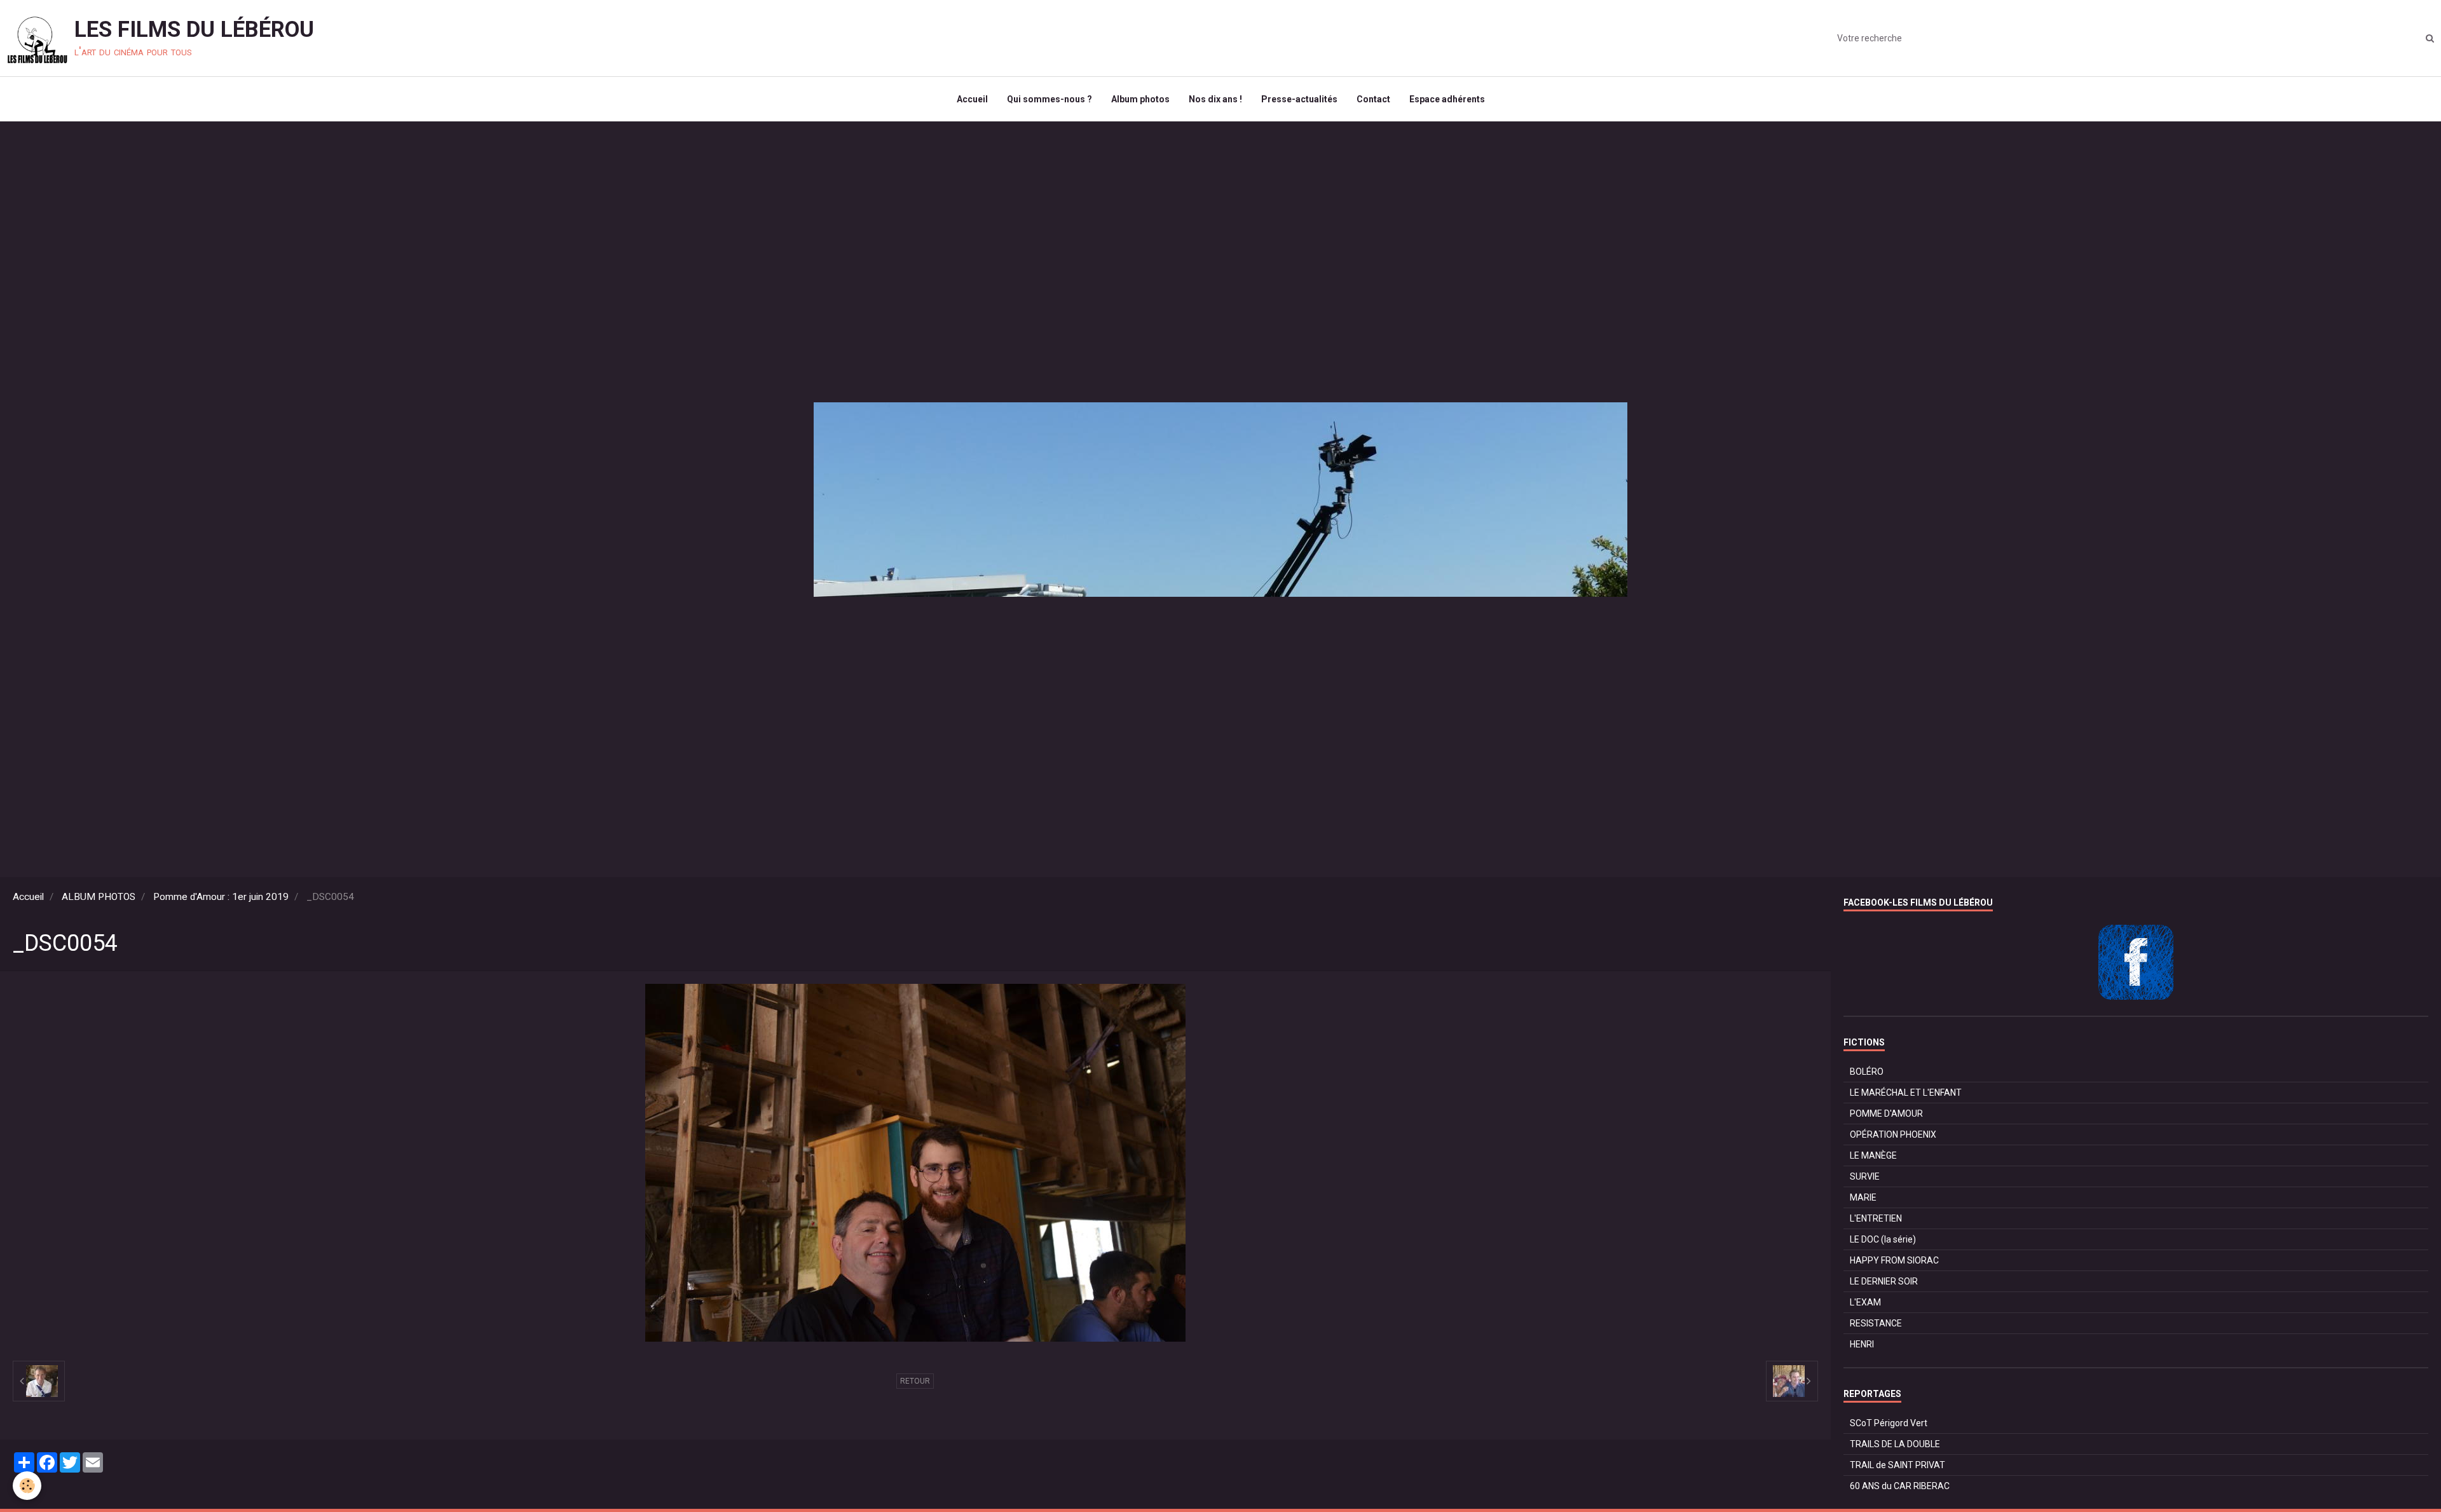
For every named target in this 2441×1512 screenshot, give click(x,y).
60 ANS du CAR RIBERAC (1900, 1486)
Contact (1373, 99)
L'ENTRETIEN (1876, 1218)
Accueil (972, 99)
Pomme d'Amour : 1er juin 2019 (221, 897)
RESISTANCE (1876, 1323)
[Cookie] (27, 1486)
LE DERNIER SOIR (1884, 1281)
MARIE (1863, 1197)
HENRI (1862, 1344)
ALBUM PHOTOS (99, 897)
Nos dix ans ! (1215, 99)
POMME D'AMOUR (1886, 1114)
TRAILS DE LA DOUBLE (1895, 1444)
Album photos (1140, 99)
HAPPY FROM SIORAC (1894, 1260)
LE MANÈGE (1873, 1155)
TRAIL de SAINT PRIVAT (1897, 1465)
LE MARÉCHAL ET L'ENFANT (1906, 1093)
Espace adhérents (1447, 99)
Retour (915, 1381)
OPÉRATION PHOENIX (1893, 1134)
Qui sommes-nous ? (1050, 99)
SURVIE (1865, 1176)
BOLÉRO (1867, 1072)
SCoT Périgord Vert (1889, 1423)
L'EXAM (1865, 1302)
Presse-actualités (1299, 99)
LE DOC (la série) (1883, 1239)
